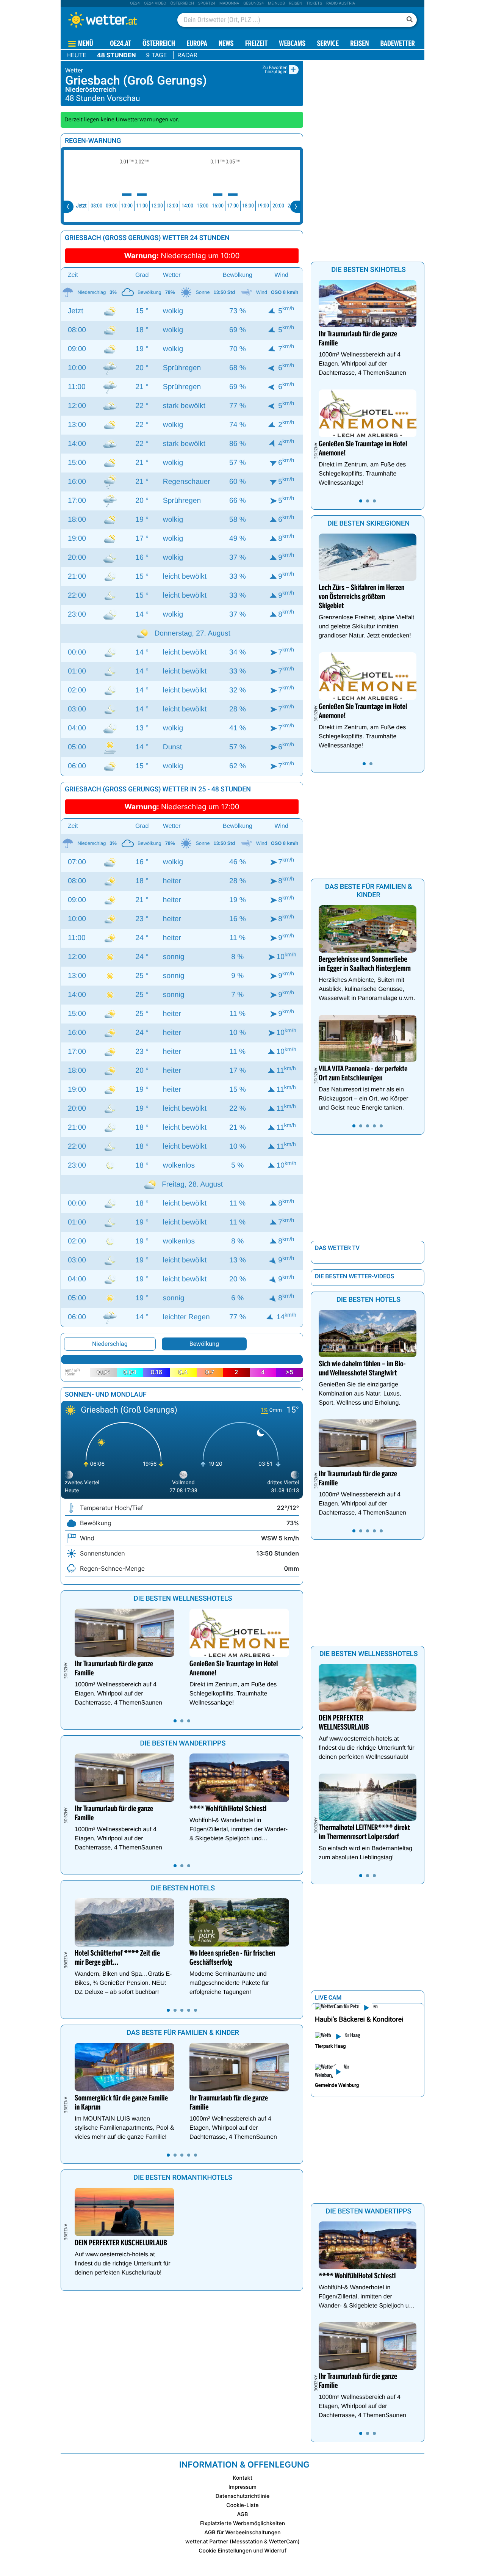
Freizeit (256, 44)
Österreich (182, 3)
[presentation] (68, 207)
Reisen (296, 3)
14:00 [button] (187, 206)
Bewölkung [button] (204, 1344)
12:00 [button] (157, 206)
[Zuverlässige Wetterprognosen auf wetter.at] (115, 20)
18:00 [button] (248, 206)
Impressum (242, 2487)
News (226, 44)
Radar (187, 55)
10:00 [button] (127, 206)
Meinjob (276, 3)
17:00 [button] (233, 206)
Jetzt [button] (81, 206)
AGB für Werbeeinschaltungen (242, 2533)
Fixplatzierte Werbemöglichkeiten (242, 2523)
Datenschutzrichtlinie (243, 2496)
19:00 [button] (263, 206)
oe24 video (155, 3)
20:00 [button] (278, 206)
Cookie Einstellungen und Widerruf (242, 2551)
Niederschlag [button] (110, 1344)
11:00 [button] (142, 206)
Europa (197, 44)
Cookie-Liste (242, 2505)
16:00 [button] (218, 206)
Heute (76, 55)
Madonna (229, 3)
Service (328, 44)
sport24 (207, 3)
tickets (314, 3)
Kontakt (242, 2478)
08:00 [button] (96, 206)
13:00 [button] (172, 206)
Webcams (292, 44)
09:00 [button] (112, 206)
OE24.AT (120, 44)
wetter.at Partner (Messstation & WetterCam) (242, 2542)
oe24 (135, 3)
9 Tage (156, 55)
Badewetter (398, 44)
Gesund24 (253, 3)
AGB (243, 2514)
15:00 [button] (203, 206)
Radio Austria (341, 3)
